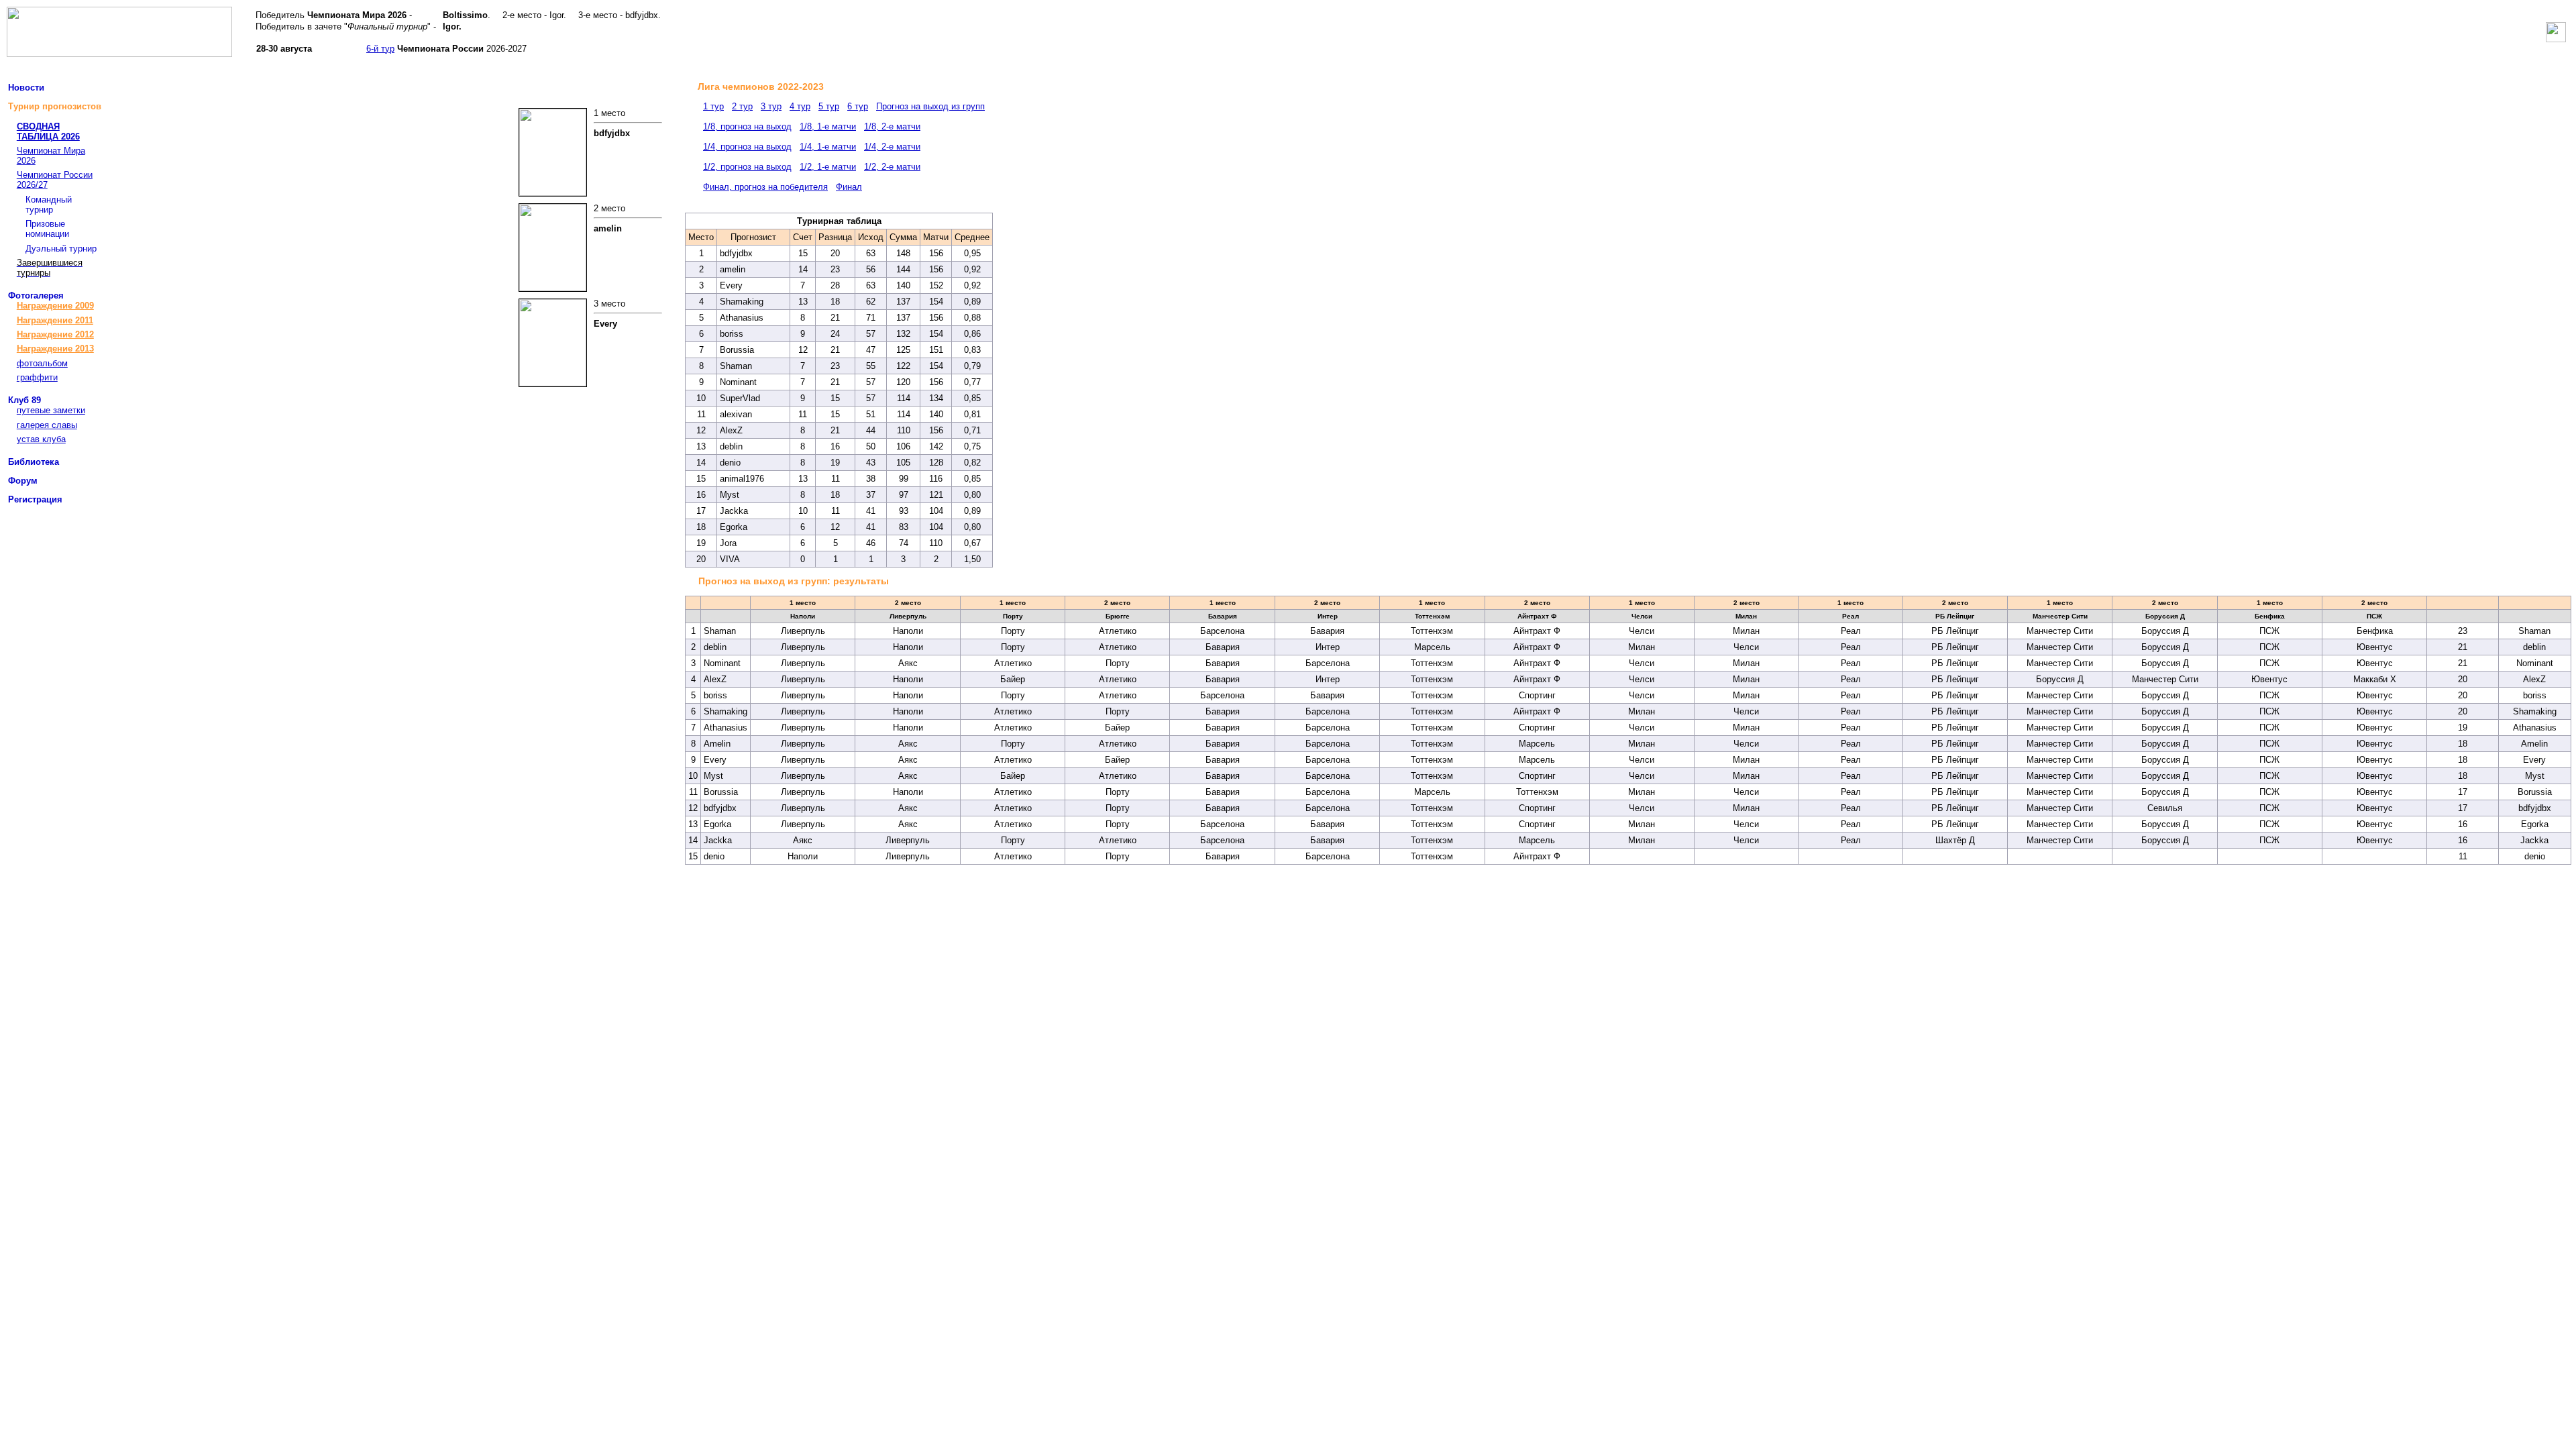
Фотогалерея (36, 296)
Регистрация (35, 499)
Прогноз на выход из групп (930, 106)
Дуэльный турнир (61, 249)
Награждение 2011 (55, 320)
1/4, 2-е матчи (892, 147)
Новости (26, 88)
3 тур (771, 106)
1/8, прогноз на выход (747, 126)
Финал (849, 187)
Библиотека (34, 462)
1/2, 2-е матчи (892, 167)
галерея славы (47, 425)
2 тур (742, 106)
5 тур (829, 106)
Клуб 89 (24, 400)
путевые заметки (51, 410)
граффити (37, 377)
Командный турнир (49, 205)
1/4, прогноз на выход (747, 147)
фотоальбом (42, 363)
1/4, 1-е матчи (828, 147)
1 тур (713, 106)
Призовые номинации (47, 229)
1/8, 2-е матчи (892, 126)
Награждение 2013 (55, 348)
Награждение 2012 (55, 334)
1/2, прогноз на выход (747, 167)
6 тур (858, 106)
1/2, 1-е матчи (828, 167)
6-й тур (380, 49)
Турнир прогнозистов (55, 106)
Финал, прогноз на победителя (765, 187)
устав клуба (41, 439)
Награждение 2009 (55, 306)
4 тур (800, 106)
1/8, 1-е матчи (828, 126)
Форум (23, 481)
